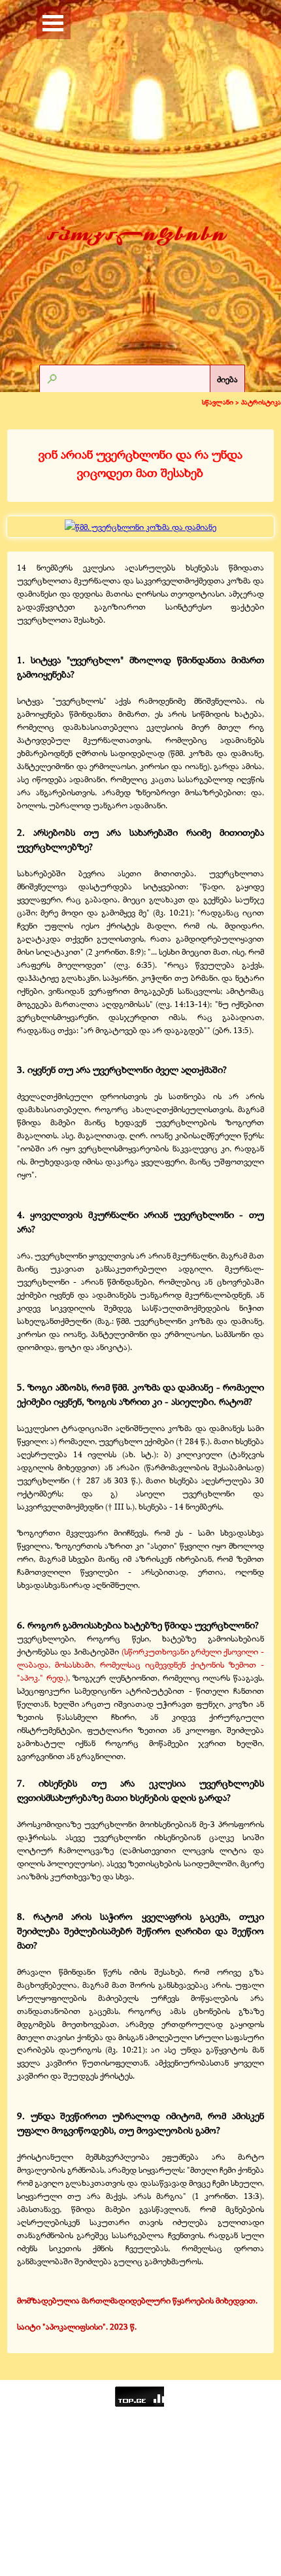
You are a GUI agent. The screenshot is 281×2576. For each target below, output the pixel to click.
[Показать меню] (53, 23)
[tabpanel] (140, 464)
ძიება (227, 379)
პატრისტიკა (261, 402)
